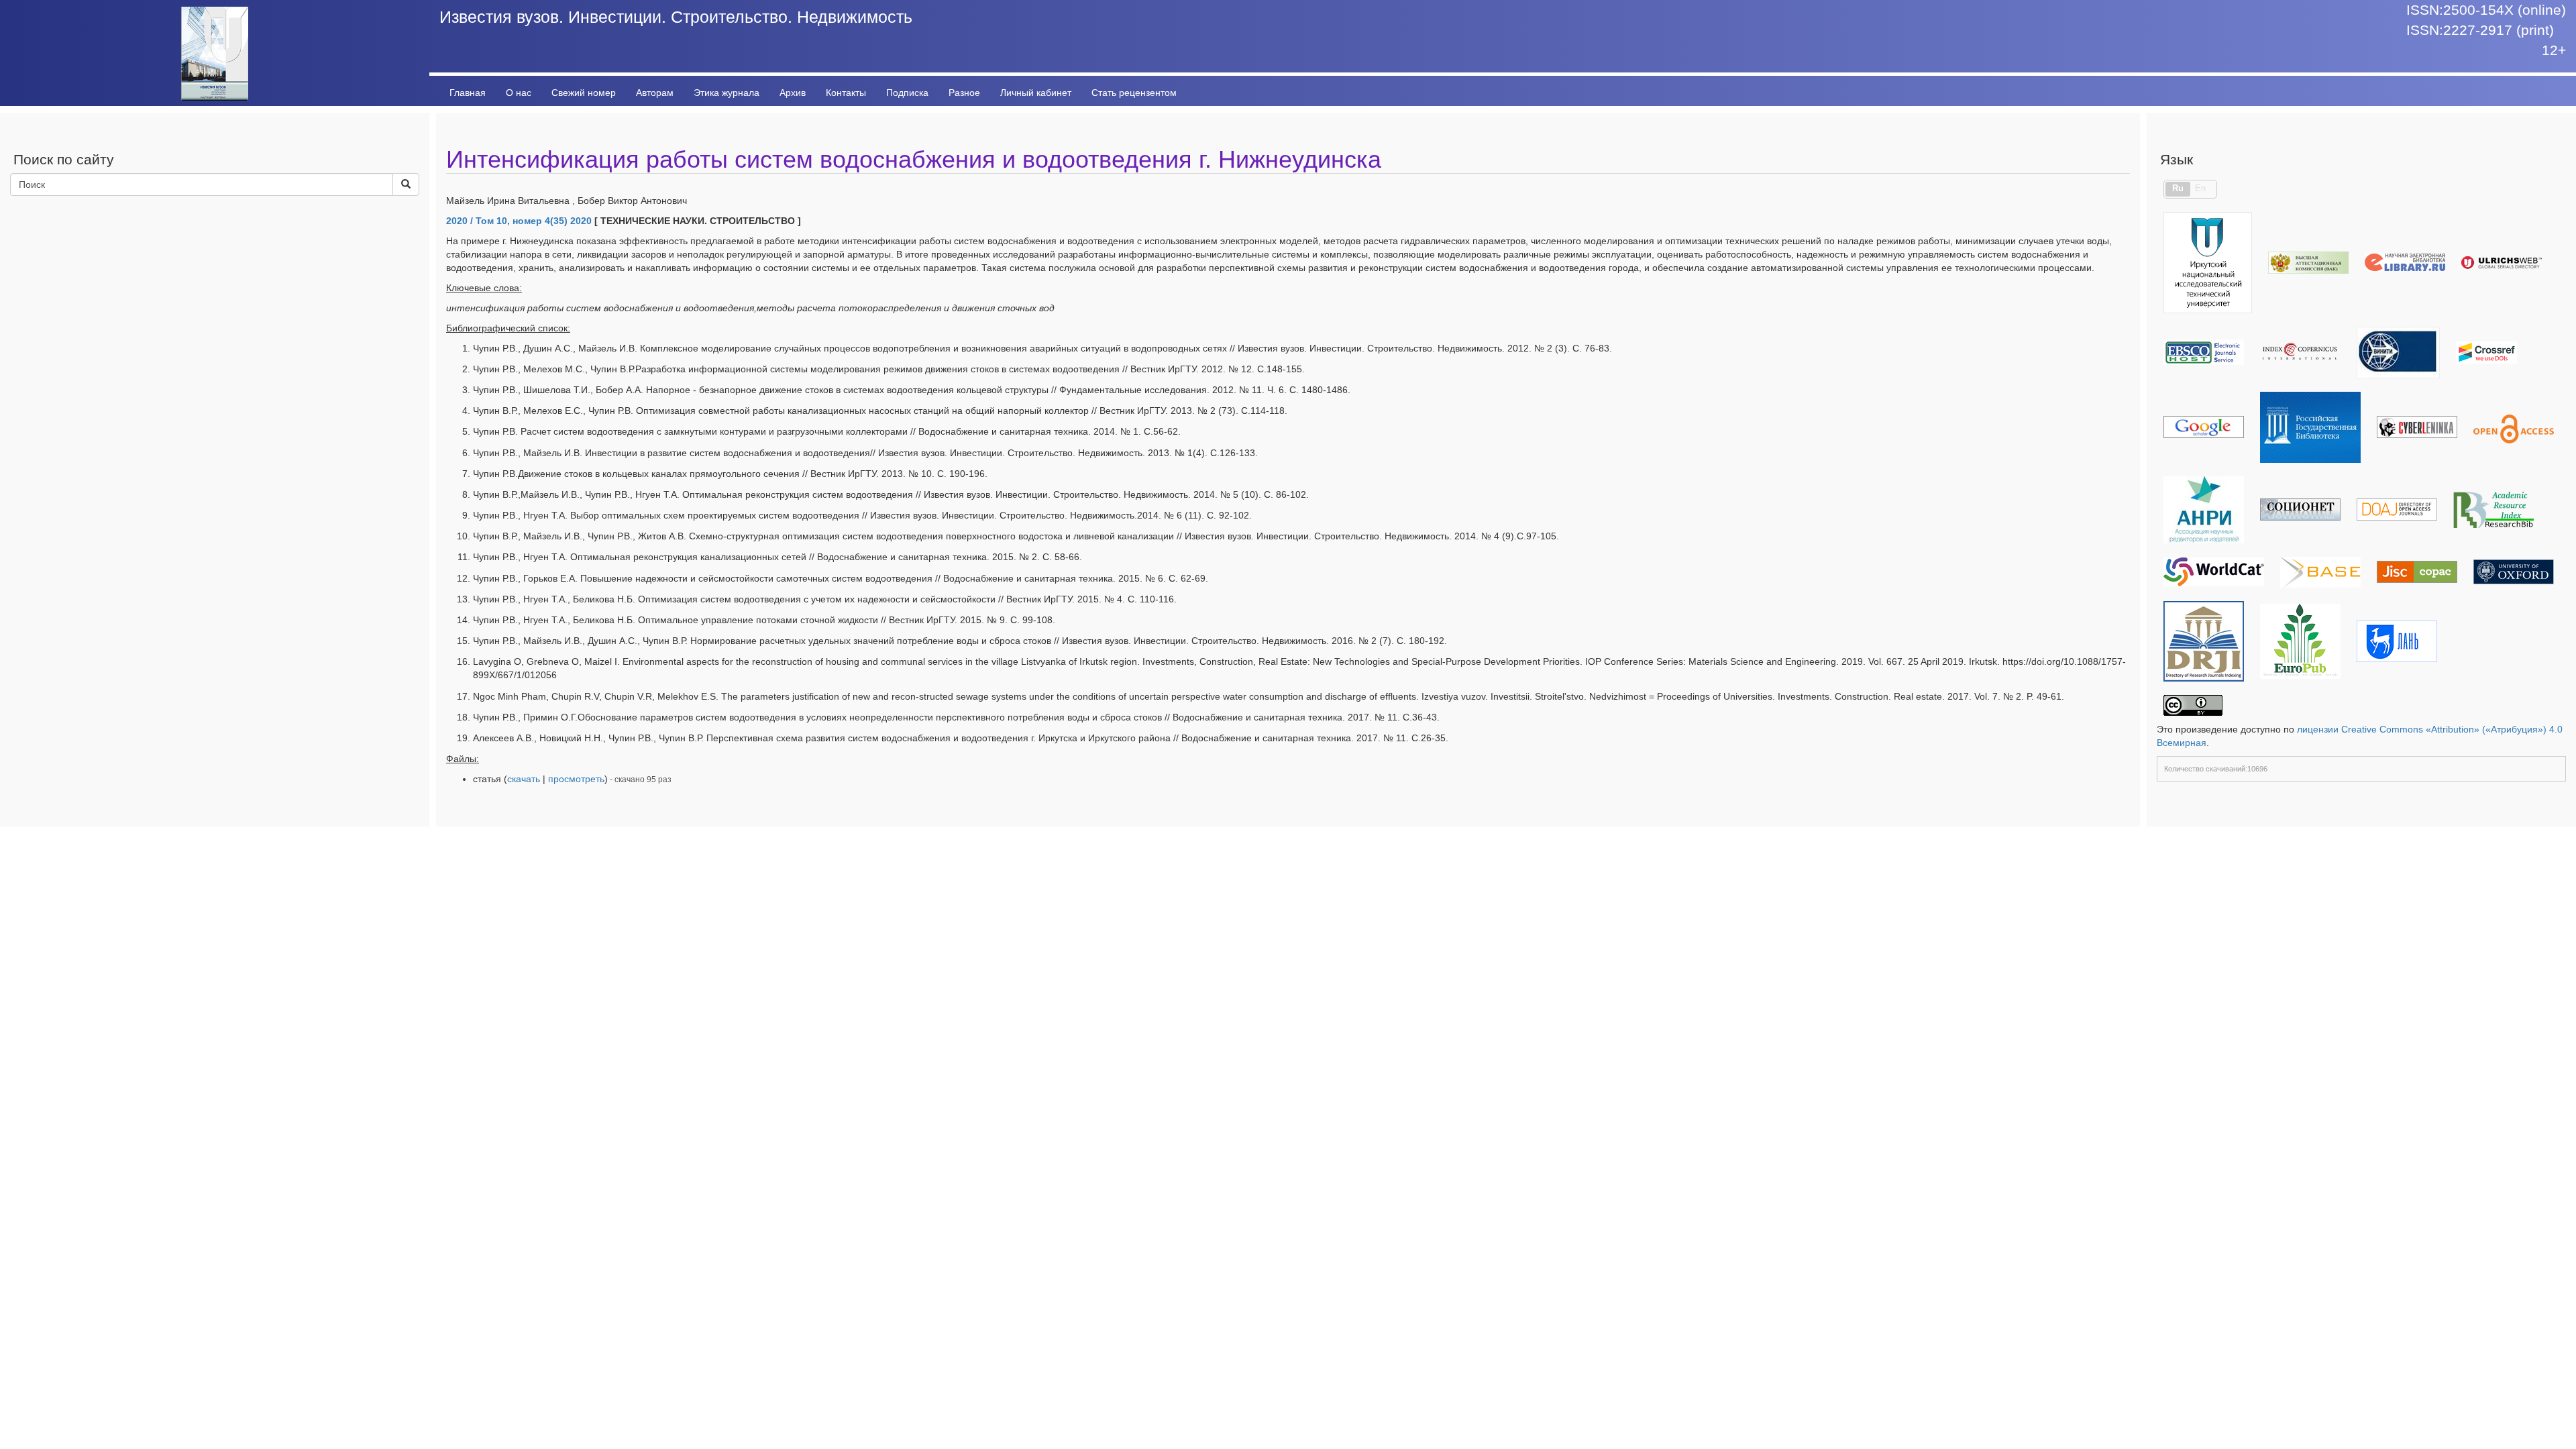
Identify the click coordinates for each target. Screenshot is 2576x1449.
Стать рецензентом (1134, 93)
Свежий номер (584, 93)
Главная (468, 93)
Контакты (846, 93)
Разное (964, 93)
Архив (793, 93)
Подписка (907, 93)
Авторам (655, 93)
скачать (524, 779)
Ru (2178, 189)
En (2200, 189)
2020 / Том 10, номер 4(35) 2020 (519, 221)
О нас (519, 93)
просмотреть (576, 779)
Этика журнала (727, 93)
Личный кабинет (1036, 93)
